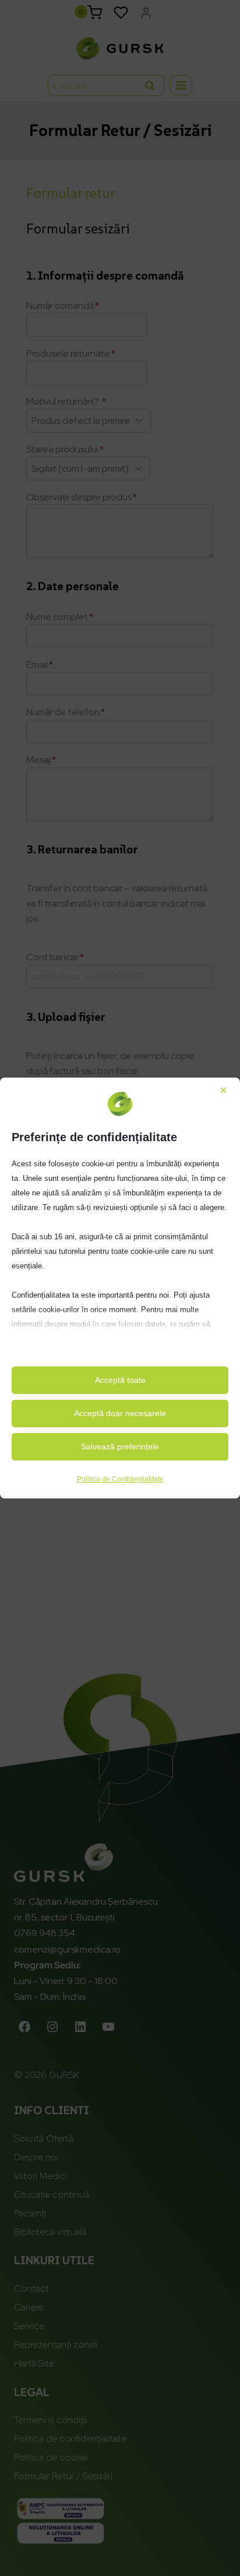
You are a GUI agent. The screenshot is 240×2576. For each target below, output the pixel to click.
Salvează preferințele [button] (120, 1446)
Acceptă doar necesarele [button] (120, 1413)
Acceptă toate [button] (120, 1380)
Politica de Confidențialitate (120, 1479)
